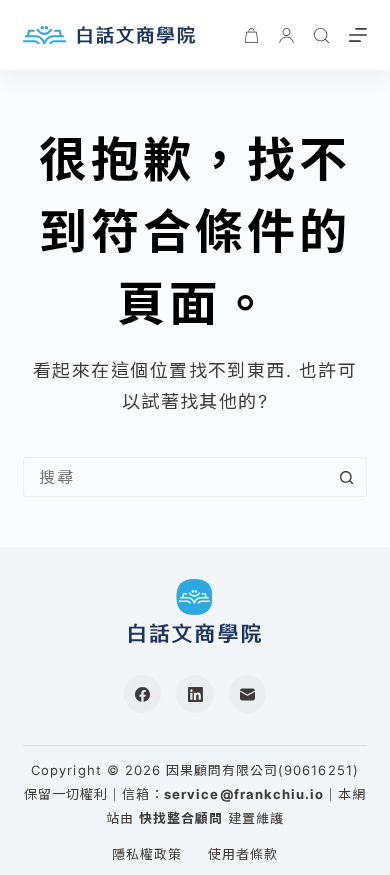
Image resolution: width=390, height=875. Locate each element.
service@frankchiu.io (244, 794)
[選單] (358, 35)
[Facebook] (143, 694)
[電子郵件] (248, 694)
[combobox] (175, 477)
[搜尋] (321, 35)
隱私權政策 (147, 854)
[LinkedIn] (195, 694)
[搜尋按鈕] (347, 477)
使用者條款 (243, 854)
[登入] (286, 35)
